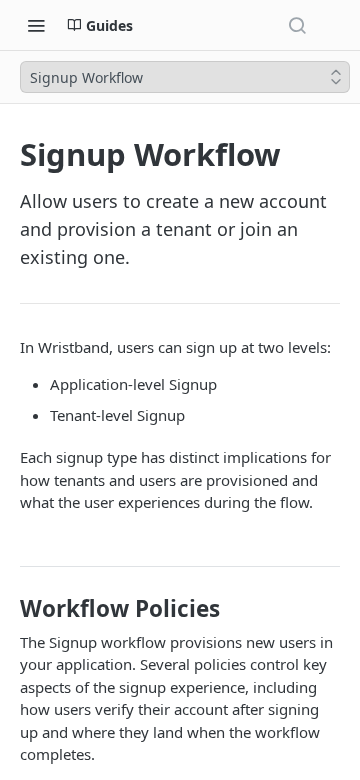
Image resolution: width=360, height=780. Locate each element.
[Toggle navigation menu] (36, 25)
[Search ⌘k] (297, 25)
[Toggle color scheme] (334, 25)
